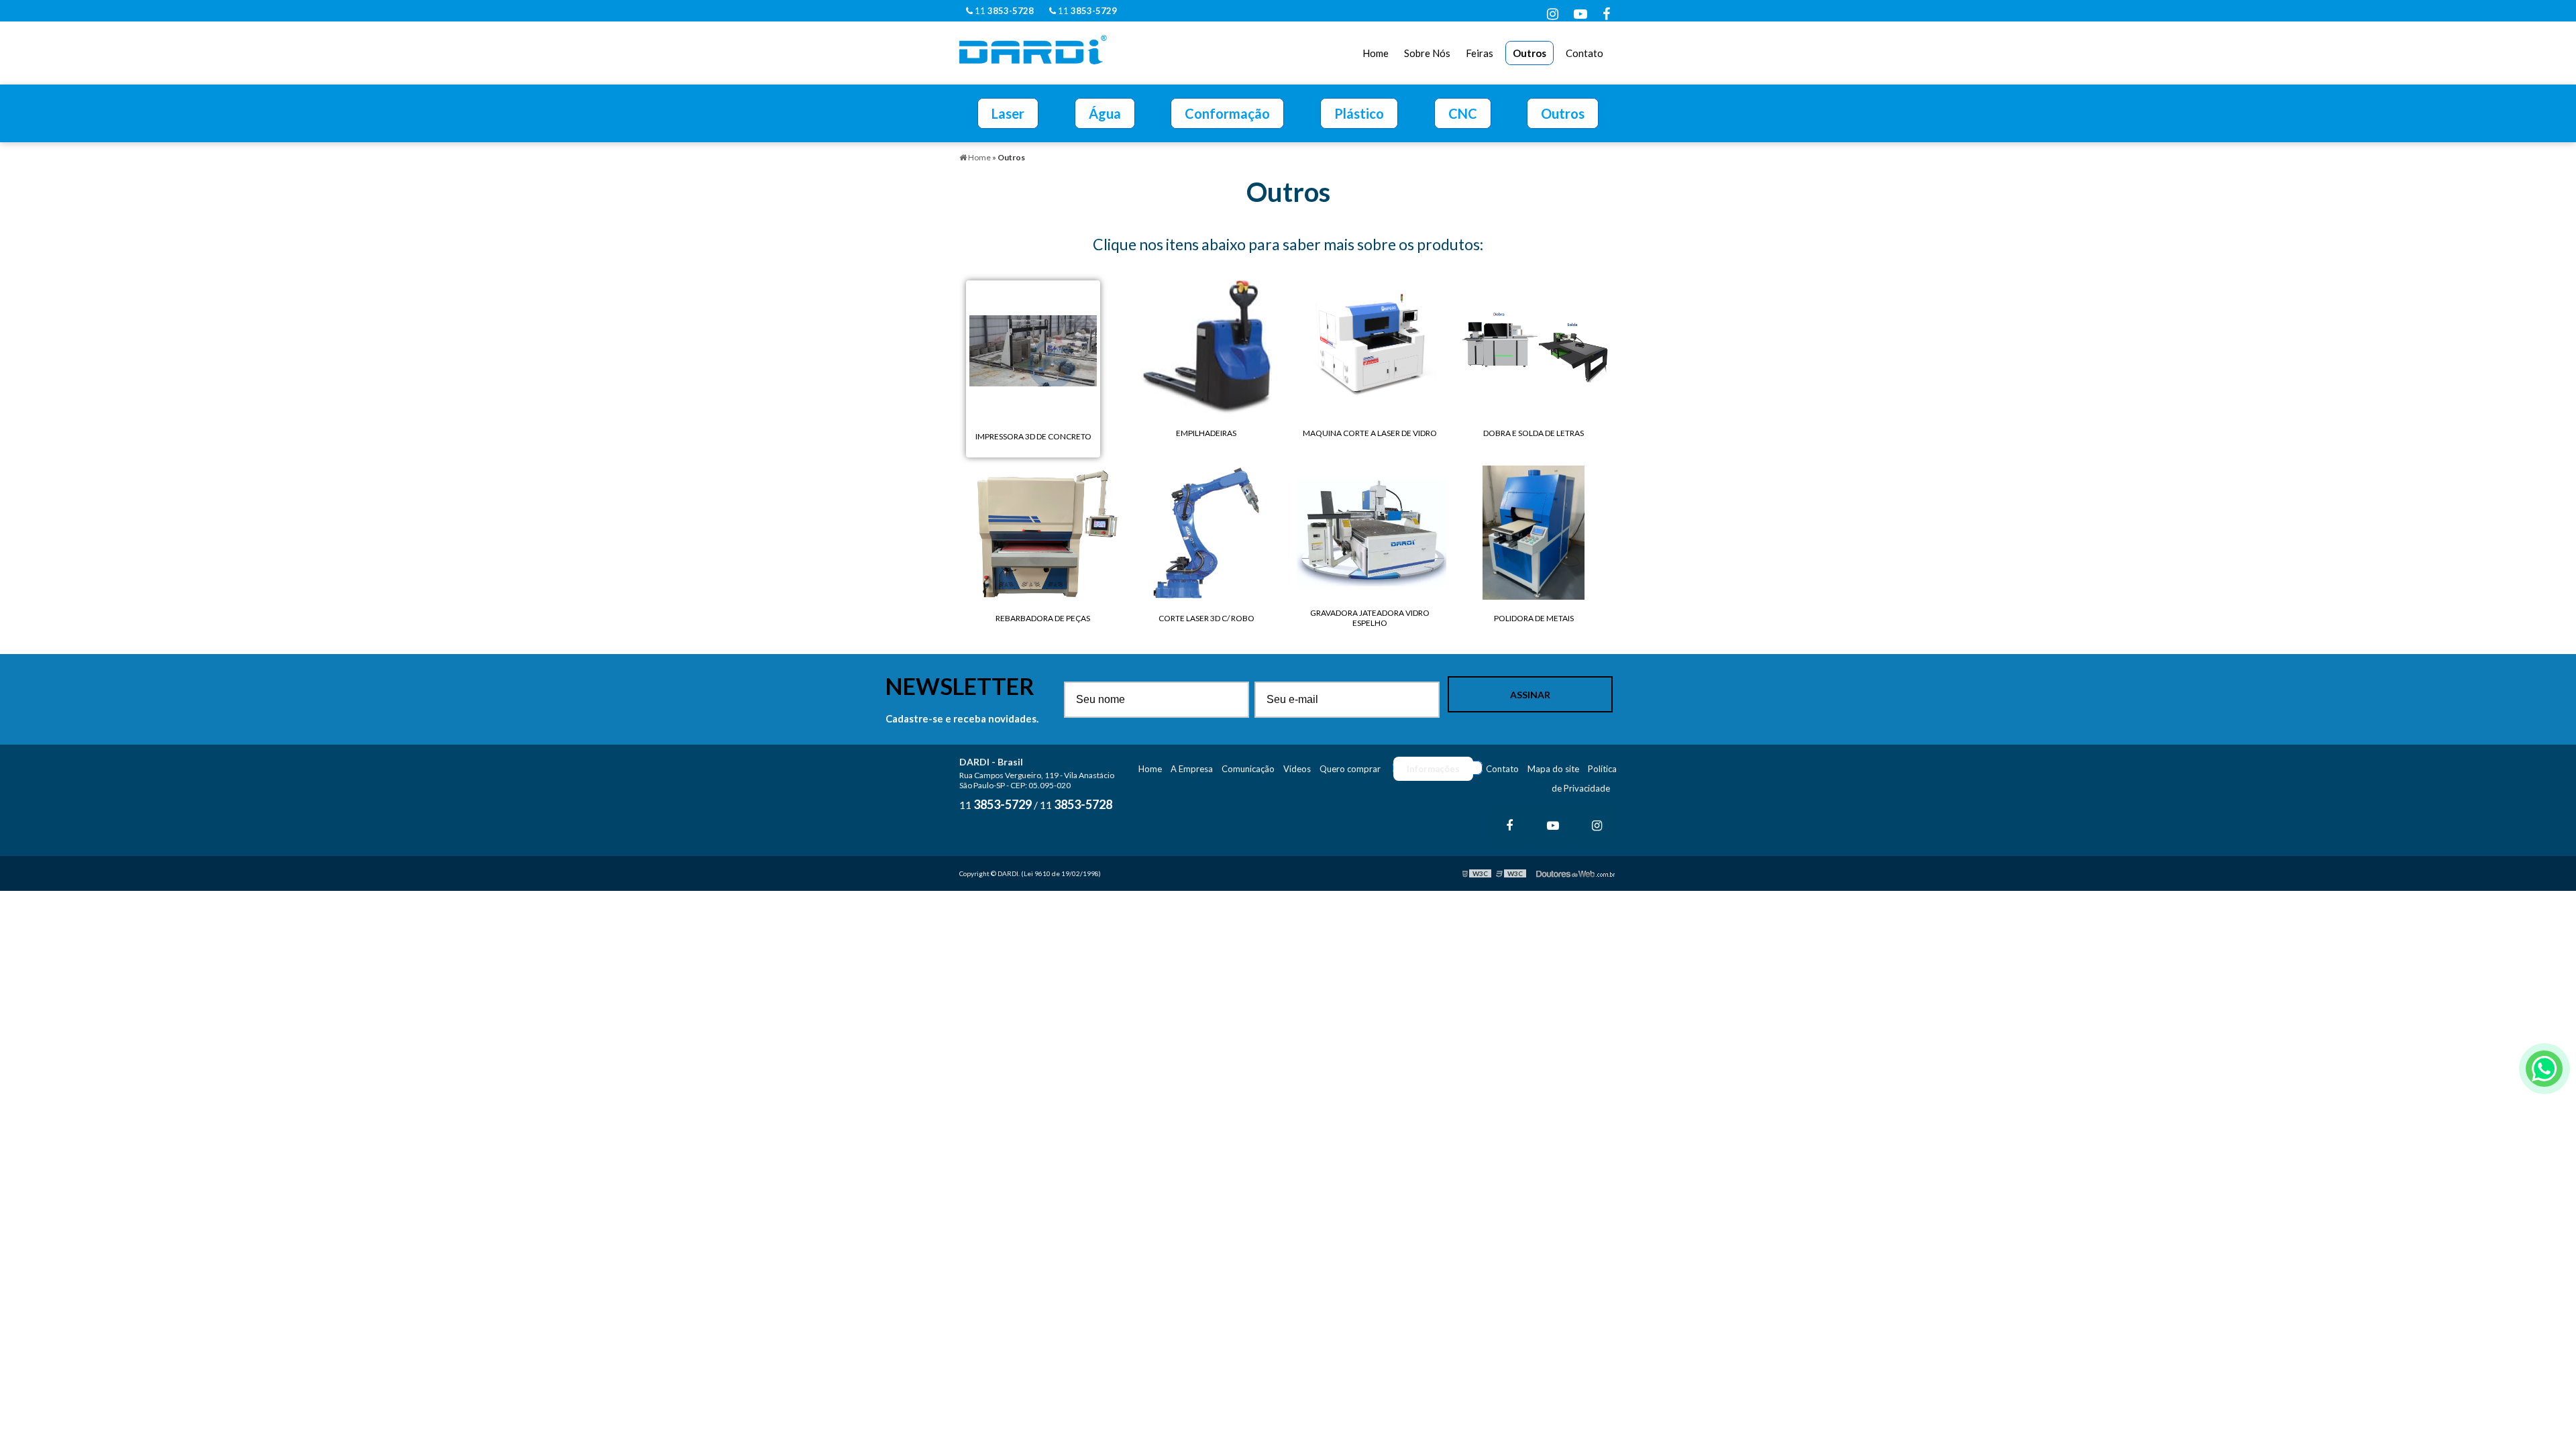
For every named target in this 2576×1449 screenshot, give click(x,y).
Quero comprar (1350, 769)
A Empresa (1192, 769)
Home (1376, 53)
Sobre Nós (1427, 53)
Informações (1433, 769)
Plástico (1359, 113)
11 (1003, 11)
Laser (1008, 113)
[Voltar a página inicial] (1033, 48)
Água (1105, 113)
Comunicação (1248, 769)
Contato (1585, 53)
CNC (1463, 113)
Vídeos (1297, 769)
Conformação (1227, 113)
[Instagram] (1553, 13)
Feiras (1480, 53)
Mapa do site (1553, 769)
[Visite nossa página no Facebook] (1606, 13)
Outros (1529, 53)
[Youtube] (1580, 13)
